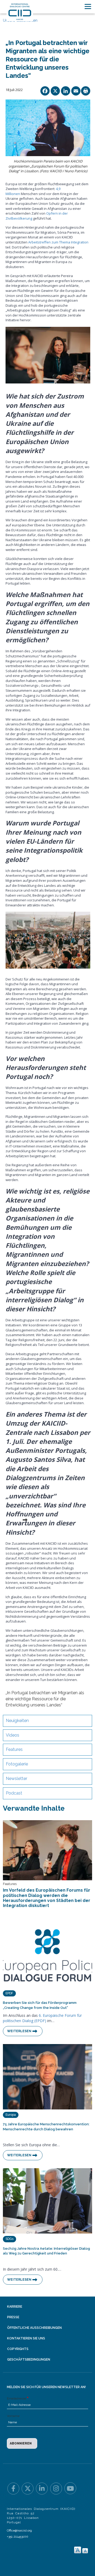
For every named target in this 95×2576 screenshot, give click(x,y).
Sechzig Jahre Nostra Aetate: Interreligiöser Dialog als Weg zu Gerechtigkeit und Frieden (46, 2251)
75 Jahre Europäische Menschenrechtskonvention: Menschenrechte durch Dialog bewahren (46, 2127)
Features (14, 1749)
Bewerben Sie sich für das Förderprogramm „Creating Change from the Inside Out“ (40, 2005)
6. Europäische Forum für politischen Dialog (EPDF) (42, 2018)
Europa (11, 2115)
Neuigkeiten (17, 1721)
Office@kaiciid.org (19, 2530)
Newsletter (16, 1779)
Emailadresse (16, 2398)
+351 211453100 (18, 2537)
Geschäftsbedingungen (29, 2360)
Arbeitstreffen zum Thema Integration (58, 242)
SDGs (9, 2239)
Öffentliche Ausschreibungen (34, 2328)
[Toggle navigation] (88, 6)
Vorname (13, 2416)
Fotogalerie (17, 1764)
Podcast (14, 1793)
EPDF (9, 1993)
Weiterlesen (19, 2031)
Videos (13, 1735)
